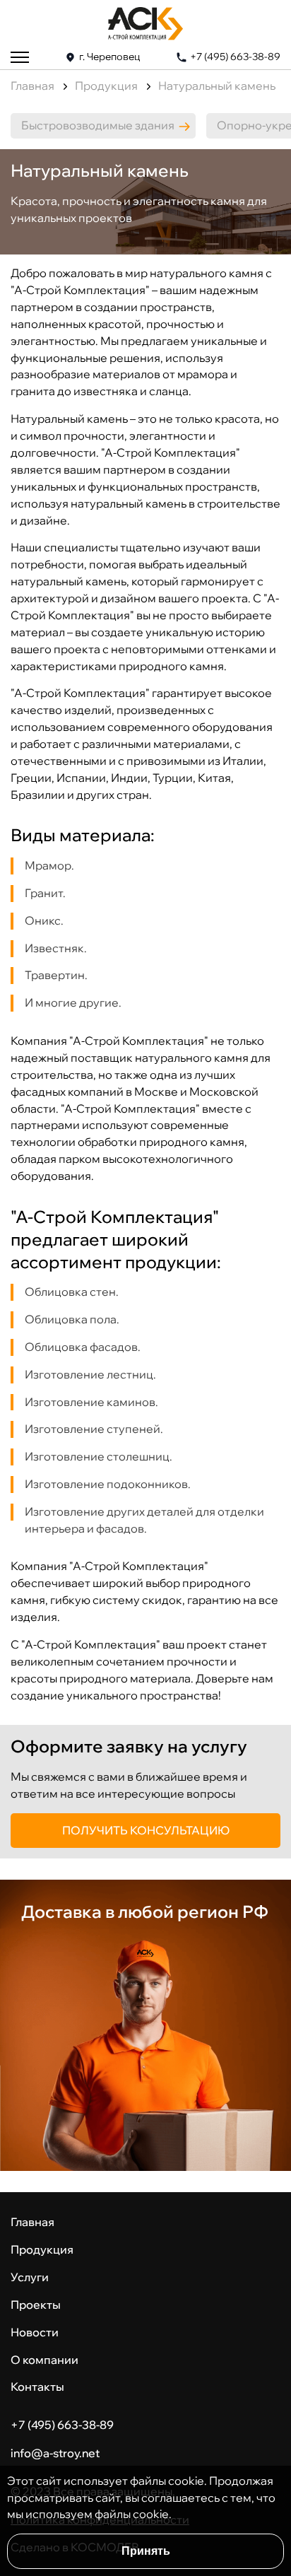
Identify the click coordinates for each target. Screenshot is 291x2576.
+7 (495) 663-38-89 (235, 57)
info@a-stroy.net (55, 2453)
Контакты (37, 2387)
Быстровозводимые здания (98, 125)
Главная (32, 86)
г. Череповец (109, 57)
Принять (146, 2551)
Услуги (30, 2277)
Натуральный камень (217, 86)
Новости (35, 2332)
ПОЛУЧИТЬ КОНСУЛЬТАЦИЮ (146, 1830)
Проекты (36, 2305)
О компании (44, 2360)
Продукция (106, 86)
